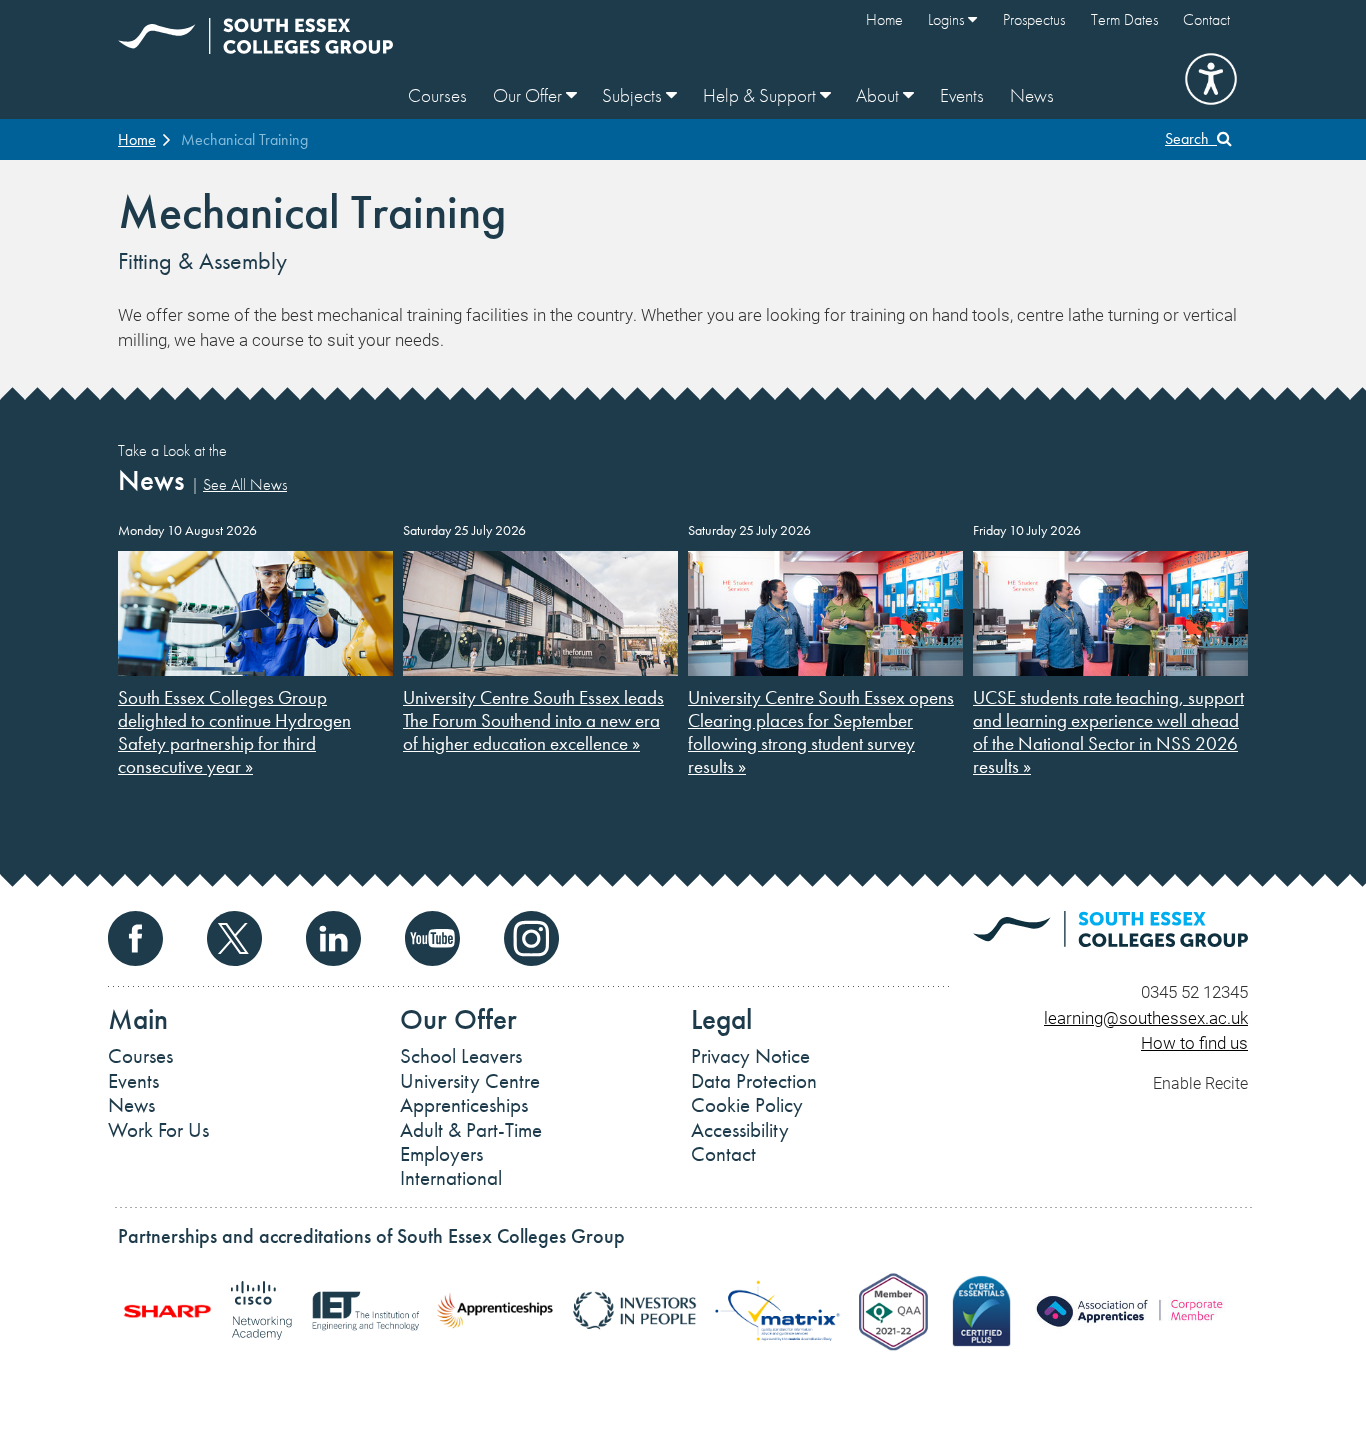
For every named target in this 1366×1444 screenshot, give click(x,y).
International (451, 1178)
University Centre (470, 1081)
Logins (948, 19)
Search (1191, 138)
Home (884, 19)
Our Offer (529, 95)
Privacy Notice (750, 1056)
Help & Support (761, 95)
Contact (1206, 19)
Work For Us (158, 1130)
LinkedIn (333, 938)
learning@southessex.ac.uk (1146, 1017)
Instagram (531, 938)
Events (962, 95)
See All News (245, 484)
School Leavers (461, 1056)
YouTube (432, 938)
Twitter (234, 938)
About (879, 95)
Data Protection (754, 1081)
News (1032, 95)
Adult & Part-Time (471, 1130)
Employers (441, 1154)
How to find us (1194, 1042)
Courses (437, 95)
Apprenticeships (464, 1105)
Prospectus (1034, 19)
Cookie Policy (747, 1105)
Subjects (634, 95)
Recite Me (1211, 79)
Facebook (135, 938)
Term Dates (1124, 19)
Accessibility (740, 1130)
